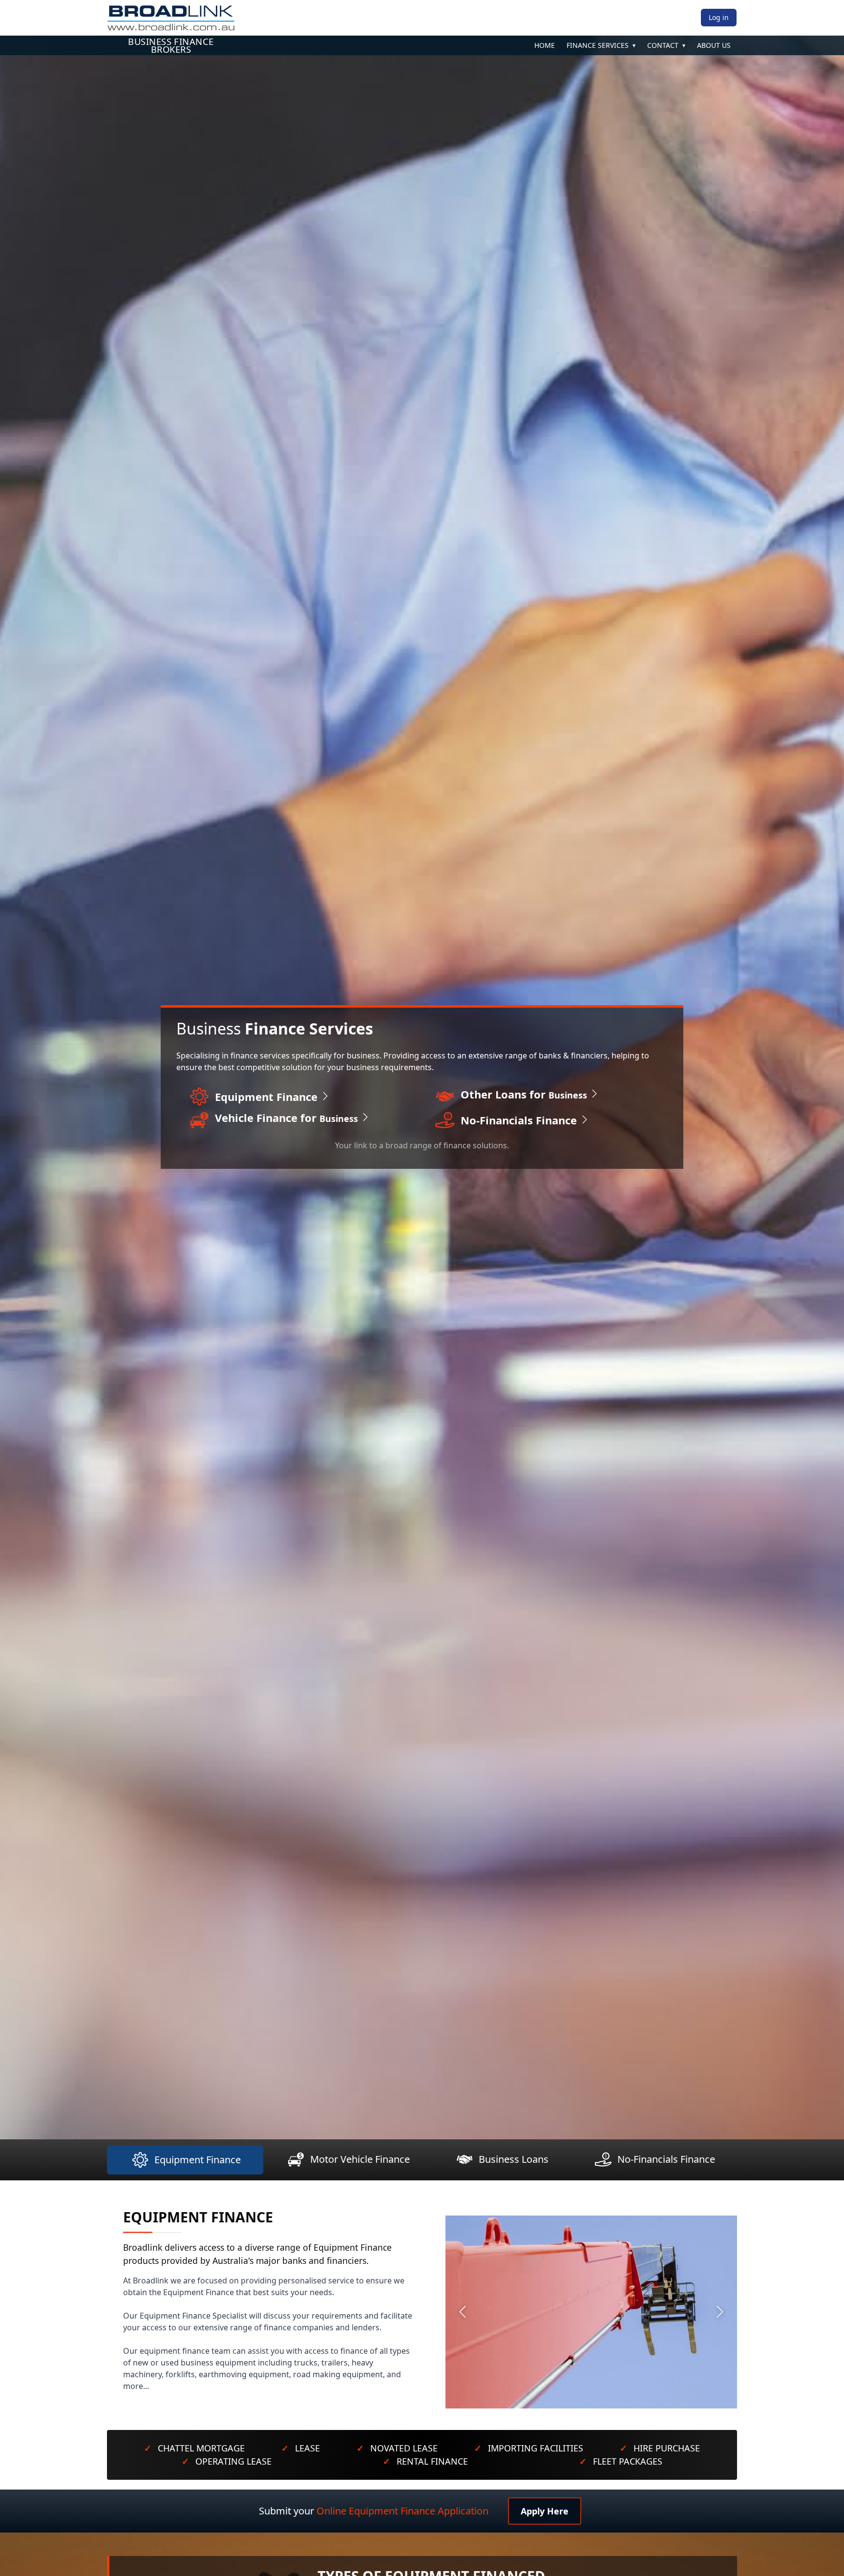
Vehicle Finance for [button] (288, 1118)
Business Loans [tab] (514, 2159)
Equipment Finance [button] (268, 1097)
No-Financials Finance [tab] (666, 2159)
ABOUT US (714, 45)
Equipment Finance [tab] (198, 2160)
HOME (545, 45)
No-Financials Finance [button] (520, 1120)
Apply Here (545, 2511)
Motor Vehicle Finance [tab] (360, 2159)
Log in (719, 17)
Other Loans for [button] (525, 1094)
